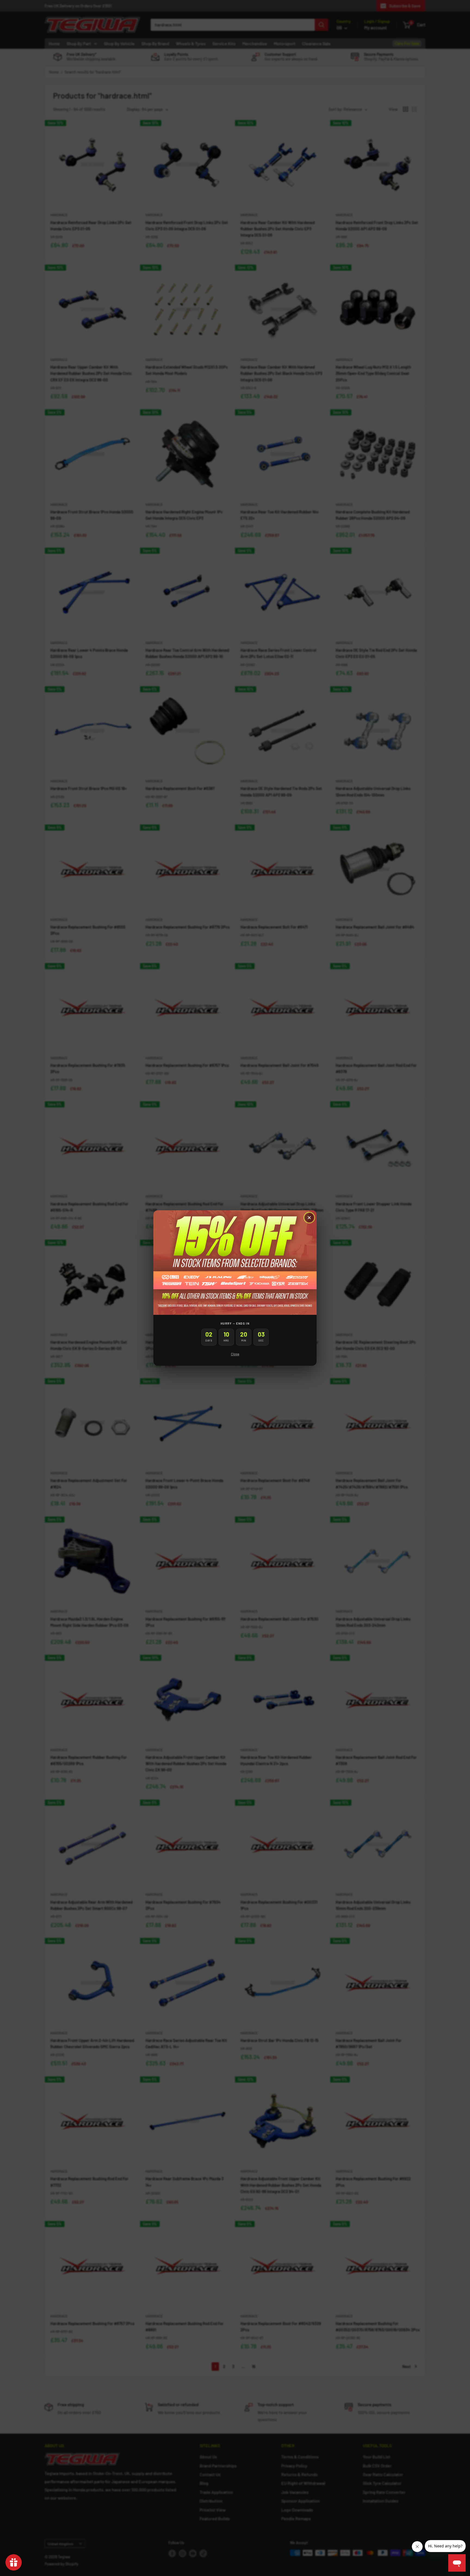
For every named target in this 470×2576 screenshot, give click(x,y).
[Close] (309, 1218)
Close (235, 1354)
